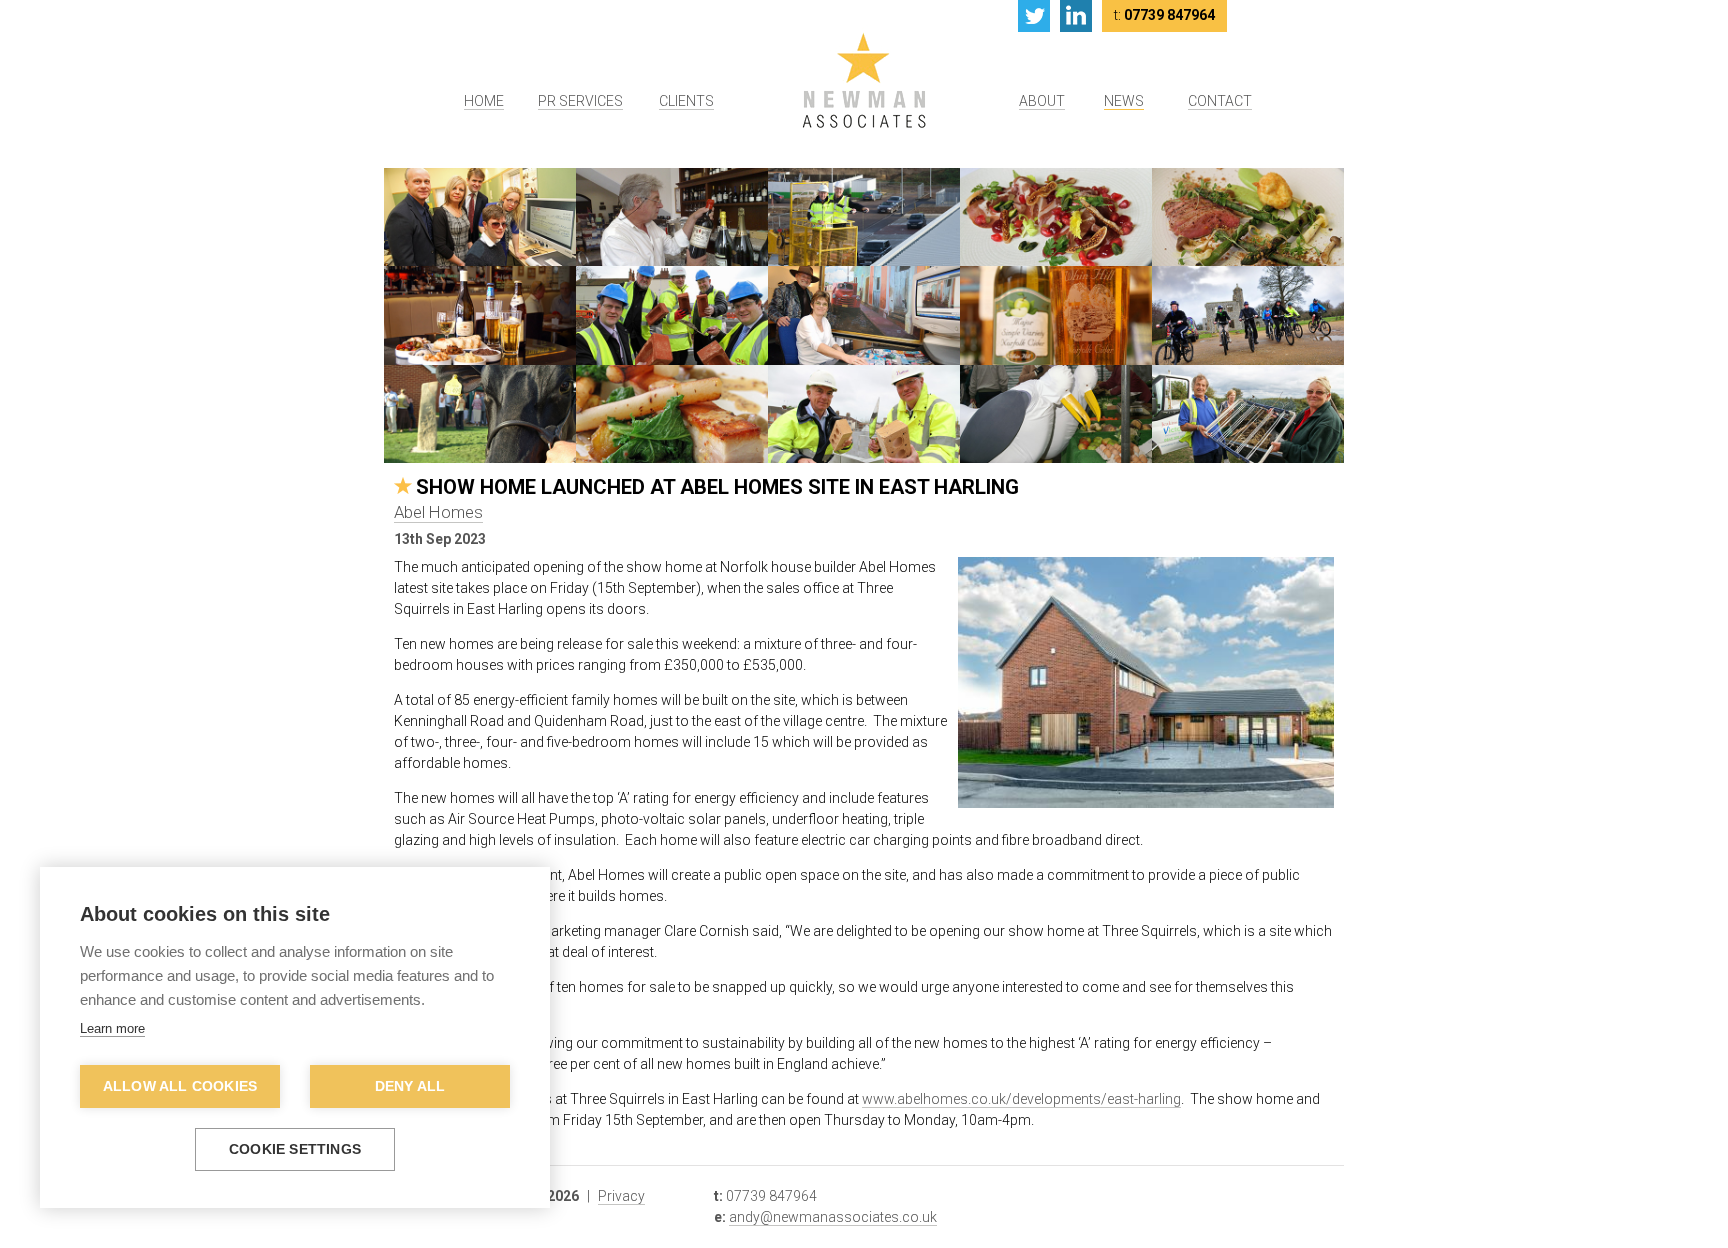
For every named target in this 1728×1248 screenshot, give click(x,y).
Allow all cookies (180, 1086)
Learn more (112, 1028)
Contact (1220, 101)
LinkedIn (1076, 16)
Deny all (410, 1086)
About (1042, 101)
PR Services (580, 101)
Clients (686, 101)
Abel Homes (438, 512)
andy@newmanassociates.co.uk (833, 1217)
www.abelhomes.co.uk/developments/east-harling (1021, 1099)
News (1124, 101)
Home (484, 101)
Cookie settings (295, 1149)
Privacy (621, 1196)
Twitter (1034, 16)
